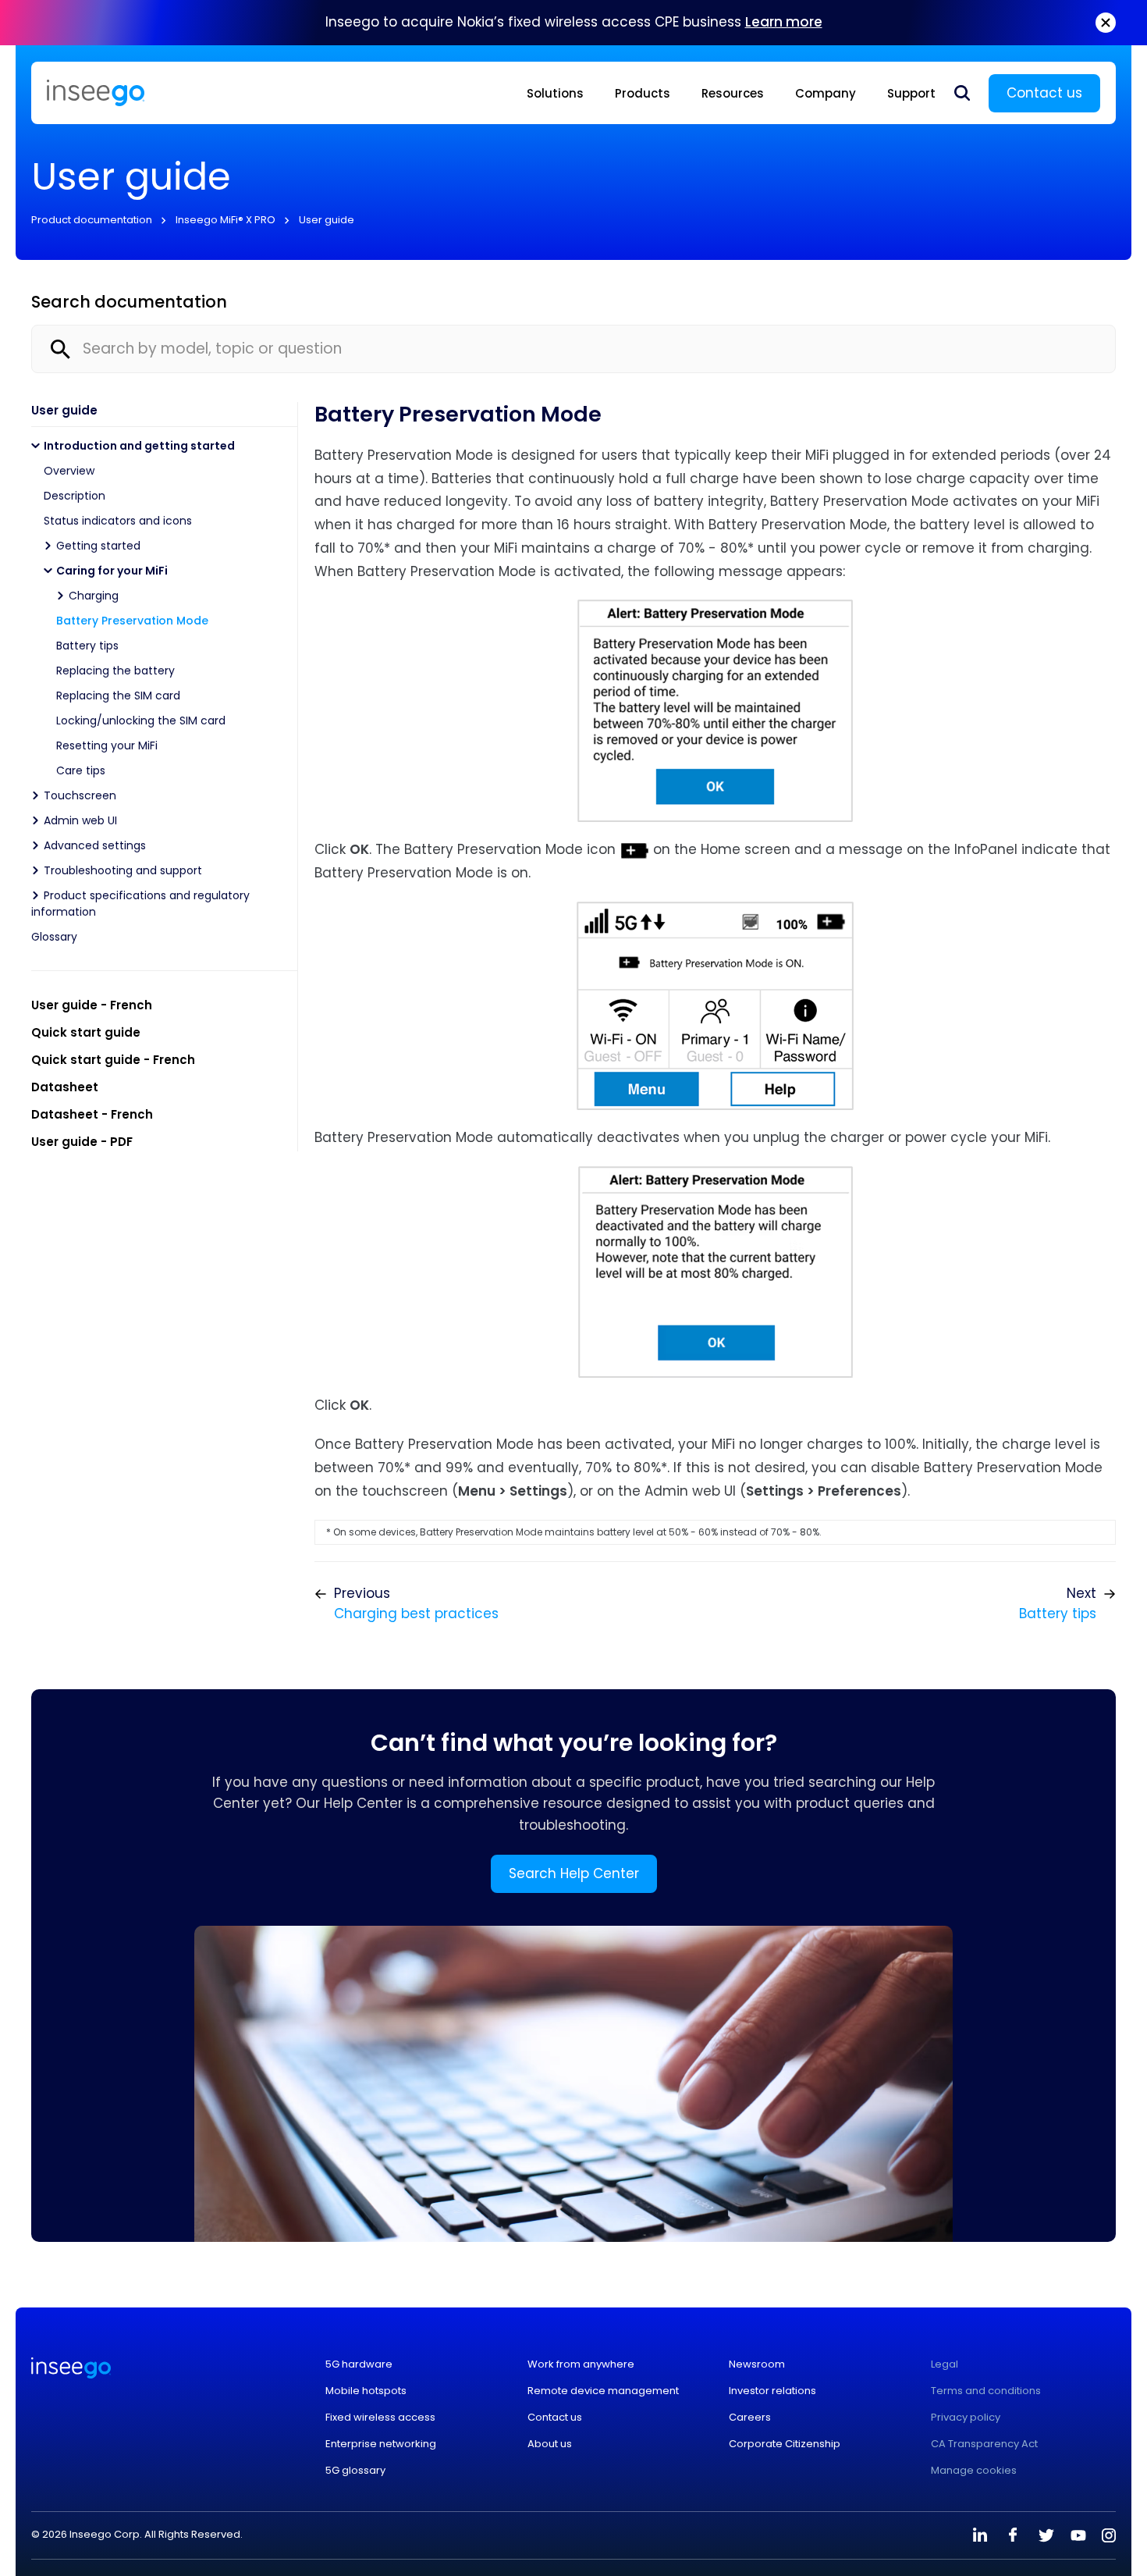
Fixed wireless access (380, 2418)
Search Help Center (574, 1873)
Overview (69, 471)
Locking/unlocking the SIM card (141, 720)
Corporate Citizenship (785, 2444)
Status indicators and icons (118, 521)
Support (911, 93)
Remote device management (603, 2391)
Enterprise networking (381, 2444)
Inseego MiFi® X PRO (225, 220)
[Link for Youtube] (1078, 2535)
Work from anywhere (581, 2364)
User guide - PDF (82, 1142)
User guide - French (92, 1005)
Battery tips (87, 646)
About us (550, 2444)
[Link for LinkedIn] (980, 2535)
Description (75, 496)
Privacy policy (966, 2418)
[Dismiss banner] (1106, 23)
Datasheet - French (92, 1114)
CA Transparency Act (984, 2444)
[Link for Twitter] (1046, 2535)
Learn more (784, 22)
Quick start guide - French (113, 1060)
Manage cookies (974, 2471)
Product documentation (92, 220)
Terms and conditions (986, 2391)
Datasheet (65, 1087)
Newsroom (757, 2364)
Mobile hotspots (366, 2391)
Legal (945, 2364)
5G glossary (355, 2471)
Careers (750, 2418)
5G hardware (359, 2364)
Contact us (1044, 93)
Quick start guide (86, 1032)
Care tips (81, 770)
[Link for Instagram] (1109, 2535)
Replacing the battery (115, 671)
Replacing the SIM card (118, 696)
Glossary (54, 937)
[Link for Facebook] (1013, 2535)
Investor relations (772, 2391)
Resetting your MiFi (107, 745)
